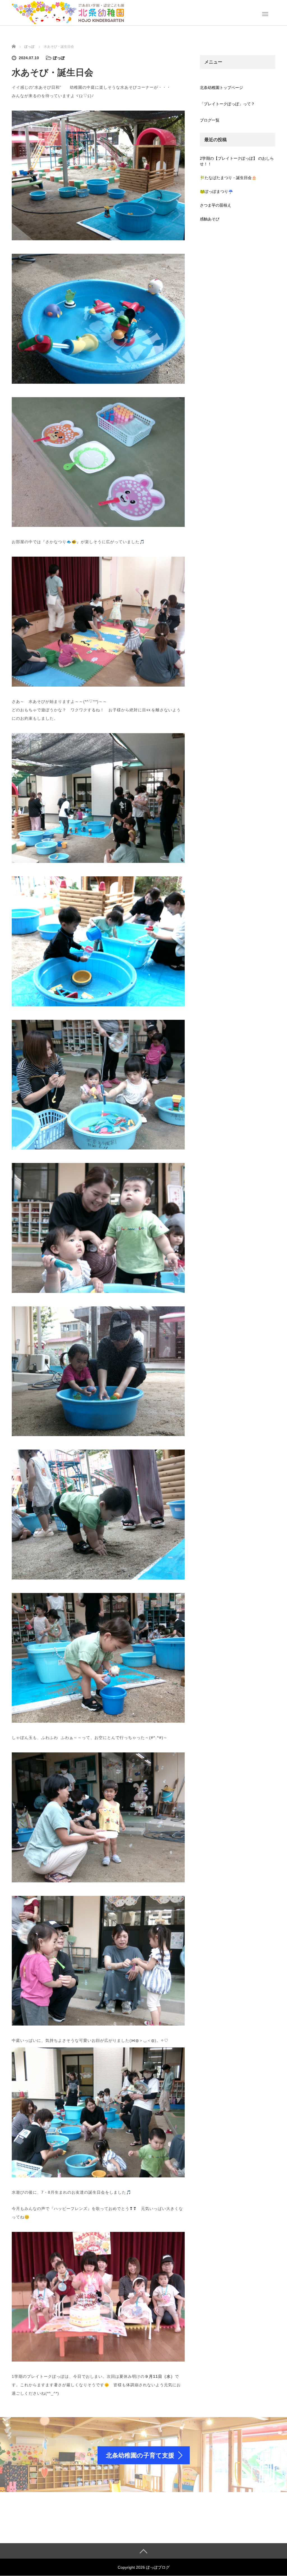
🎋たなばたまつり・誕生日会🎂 (228, 178)
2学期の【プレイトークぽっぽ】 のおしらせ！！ (237, 161)
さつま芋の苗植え (216, 205)
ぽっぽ (59, 58)
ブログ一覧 (210, 120)
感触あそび (210, 219)
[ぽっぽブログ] (68, 12)
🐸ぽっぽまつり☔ (216, 191)
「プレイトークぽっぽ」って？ (227, 104)
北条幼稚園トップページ (221, 88)
